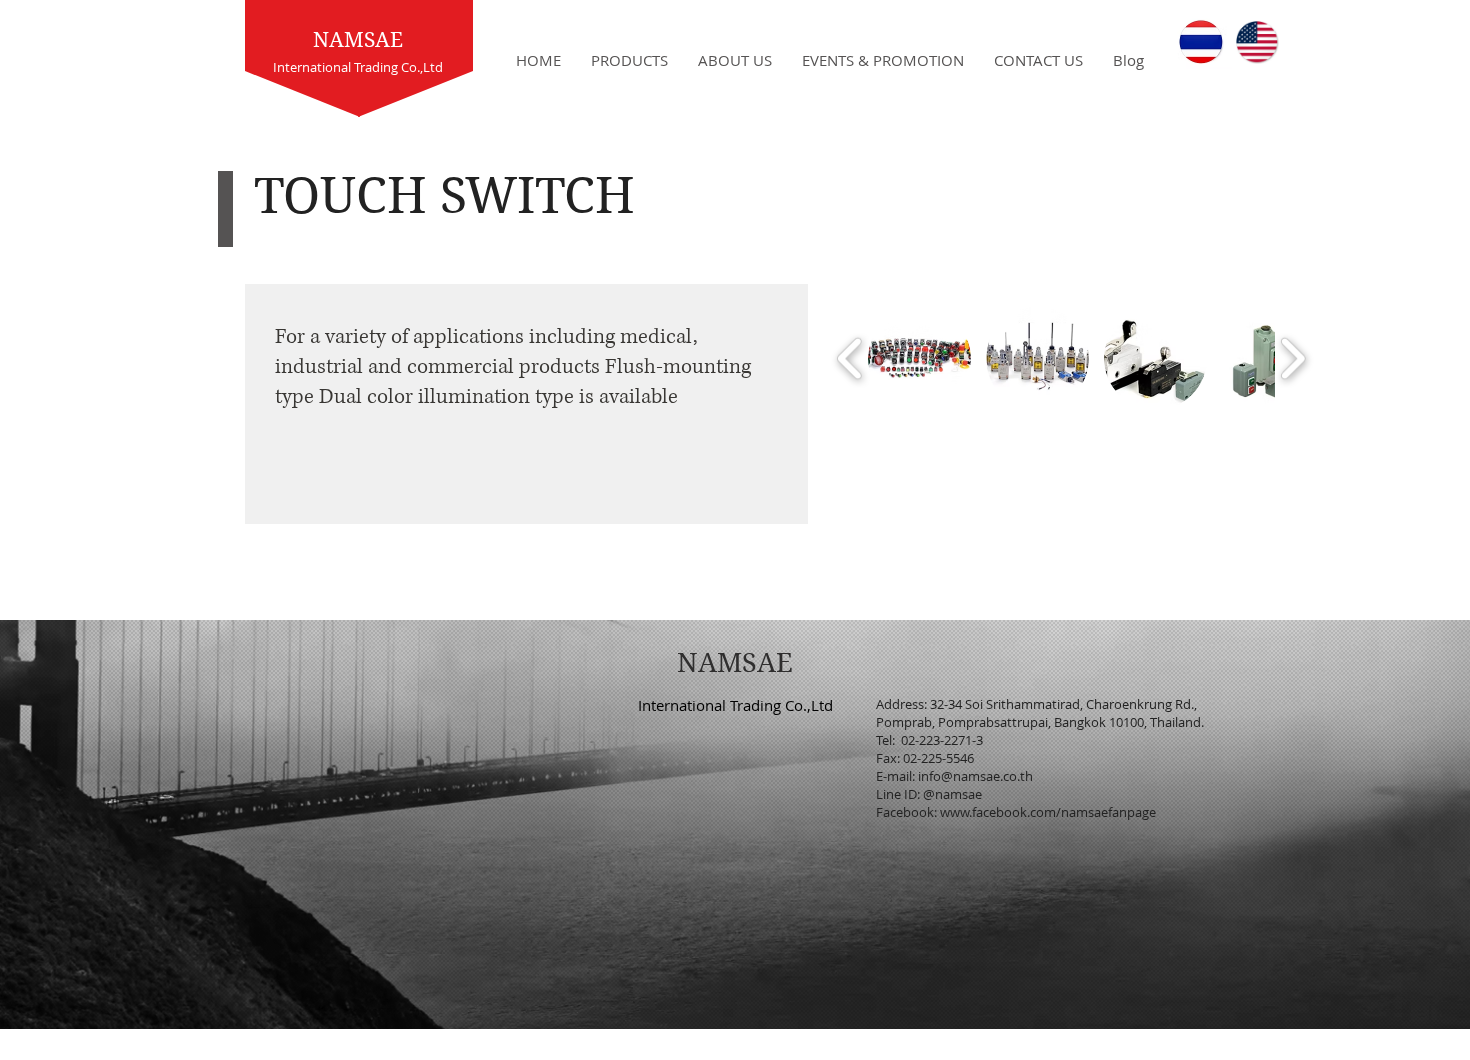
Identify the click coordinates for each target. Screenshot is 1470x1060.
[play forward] (1292, 359)
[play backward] (850, 359)
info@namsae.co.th (975, 776)
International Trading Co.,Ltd (735, 705)
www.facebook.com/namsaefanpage (1048, 812)
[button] (919, 358)
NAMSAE (358, 40)
